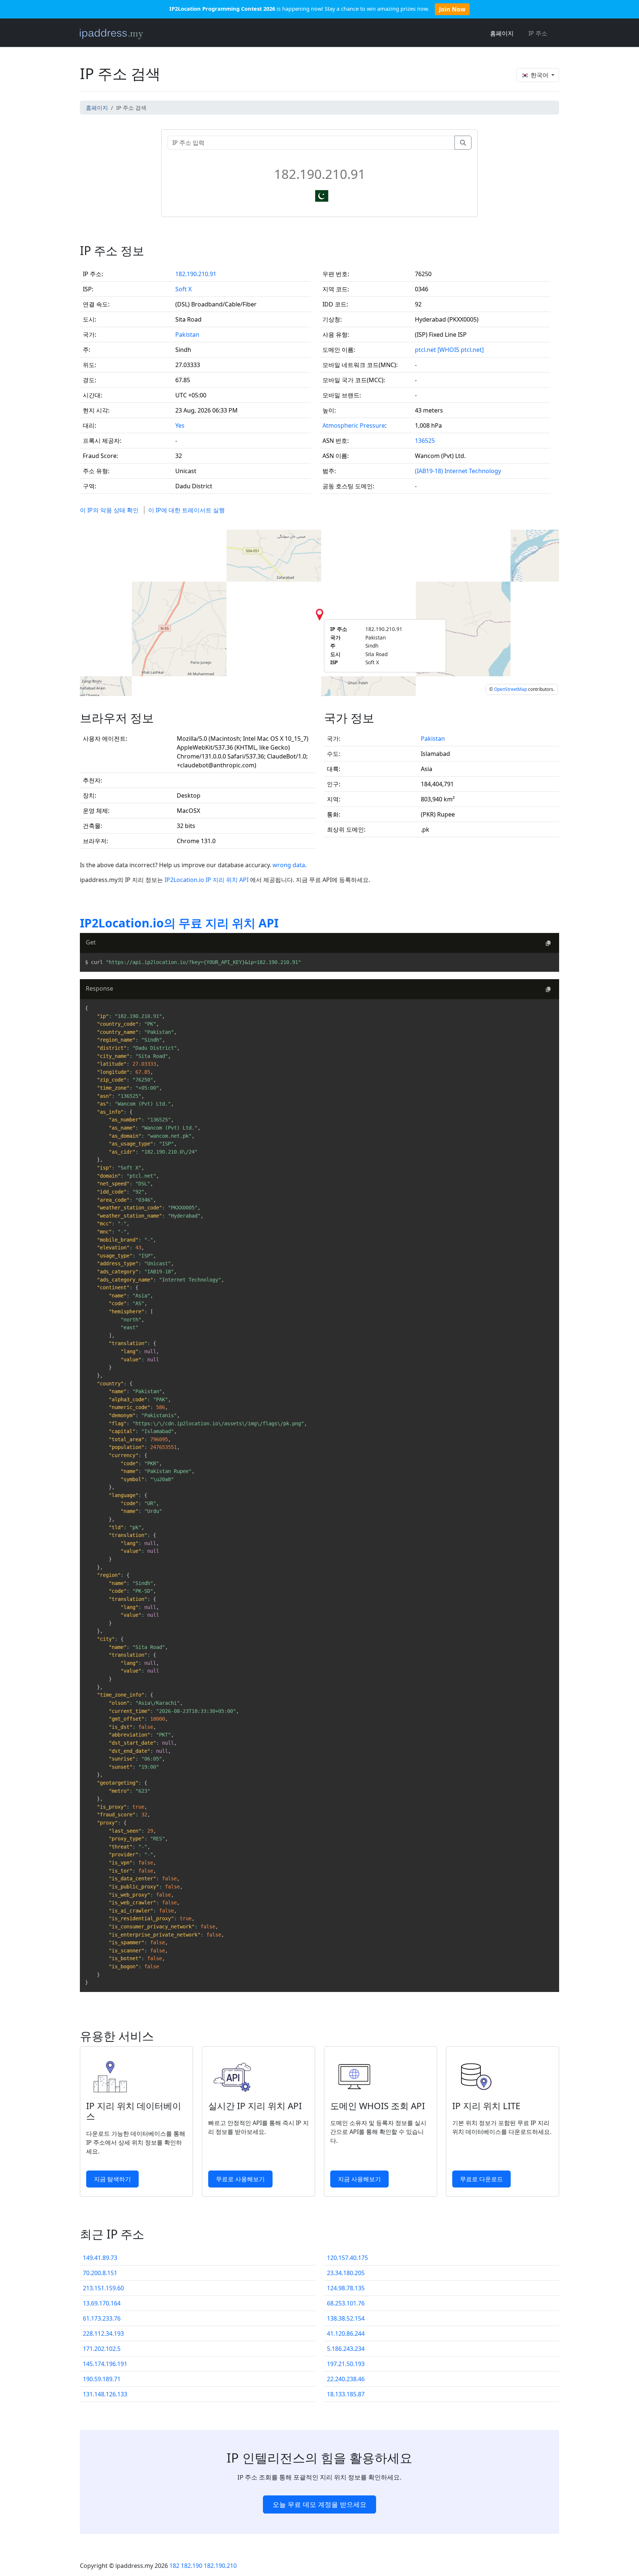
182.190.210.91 (196, 274)
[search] (463, 143)
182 (174, 2566)
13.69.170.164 (102, 2303)
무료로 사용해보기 (240, 2179)
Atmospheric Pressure (354, 425)
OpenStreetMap (510, 689)
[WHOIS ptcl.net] (461, 350)
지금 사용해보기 (359, 2179)
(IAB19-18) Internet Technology (458, 471)
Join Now (452, 9)
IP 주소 (538, 33)
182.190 (192, 2566)
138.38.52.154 (346, 2318)
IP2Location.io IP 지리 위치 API (207, 880)
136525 (425, 441)
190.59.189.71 (102, 2379)
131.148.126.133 (105, 2394)
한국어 (540, 75)
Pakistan (187, 335)
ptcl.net (425, 350)
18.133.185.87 (346, 2394)
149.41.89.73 (100, 2258)
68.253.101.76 (346, 2303)
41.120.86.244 (346, 2334)
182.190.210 (220, 2566)
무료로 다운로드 (481, 2179)
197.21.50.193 (346, 2364)
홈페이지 (502, 33)
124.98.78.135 (346, 2288)
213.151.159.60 (103, 2288)
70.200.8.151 (100, 2273)
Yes (180, 425)
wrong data (289, 865)
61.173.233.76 (102, 2318)
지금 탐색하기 (112, 2179)
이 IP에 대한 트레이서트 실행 (187, 510)
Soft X (183, 289)
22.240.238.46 (346, 2379)
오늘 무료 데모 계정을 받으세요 (319, 2504)
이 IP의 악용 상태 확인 (109, 510)
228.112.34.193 (103, 2334)
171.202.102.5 (102, 2349)
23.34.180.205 (346, 2273)
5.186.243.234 (346, 2349)
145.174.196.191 (105, 2364)
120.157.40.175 (347, 2258)
